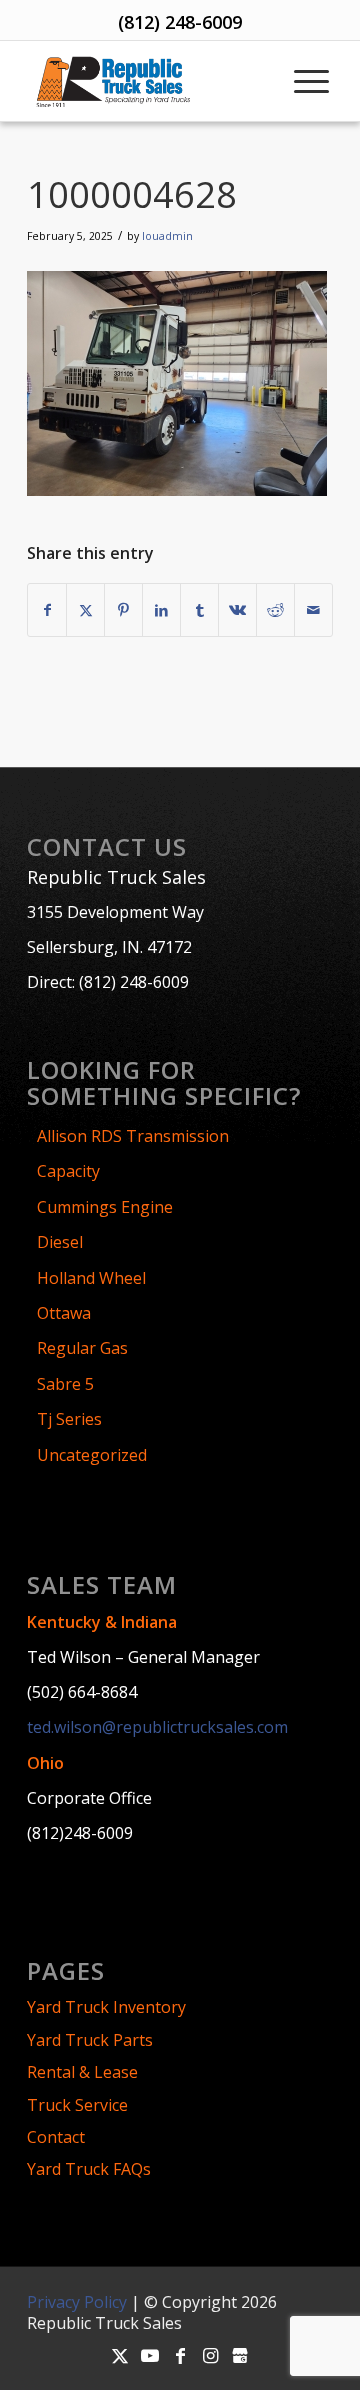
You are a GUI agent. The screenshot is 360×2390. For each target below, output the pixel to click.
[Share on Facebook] (47, 610)
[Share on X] (85, 610)
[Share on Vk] (237, 610)
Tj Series (69, 1419)
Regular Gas (82, 1348)
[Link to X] (120, 2355)
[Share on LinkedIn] (161, 610)
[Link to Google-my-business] (240, 2355)
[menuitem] (309, 81)
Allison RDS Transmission (133, 1136)
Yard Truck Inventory (106, 2007)
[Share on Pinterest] (123, 610)
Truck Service (77, 2105)
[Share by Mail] (313, 610)
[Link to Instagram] (210, 2355)
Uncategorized (92, 1455)
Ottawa (64, 1313)
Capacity (68, 1171)
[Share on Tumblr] (199, 610)
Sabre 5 (65, 1384)
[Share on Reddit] (275, 610)
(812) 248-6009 (180, 22)
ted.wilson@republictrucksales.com (157, 1727)
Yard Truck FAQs (89, 2169)
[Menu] (309, 81)
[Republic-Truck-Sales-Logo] (147, 81)
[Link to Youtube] (150, 2355)
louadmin (167, 236)
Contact (56, 2137)
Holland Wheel (91, 1278)
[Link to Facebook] (180, 2355)
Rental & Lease (82, 2072)
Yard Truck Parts (90, 2040)
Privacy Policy (77, 2302)
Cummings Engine (105, 1207)
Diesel (60, 1242)
